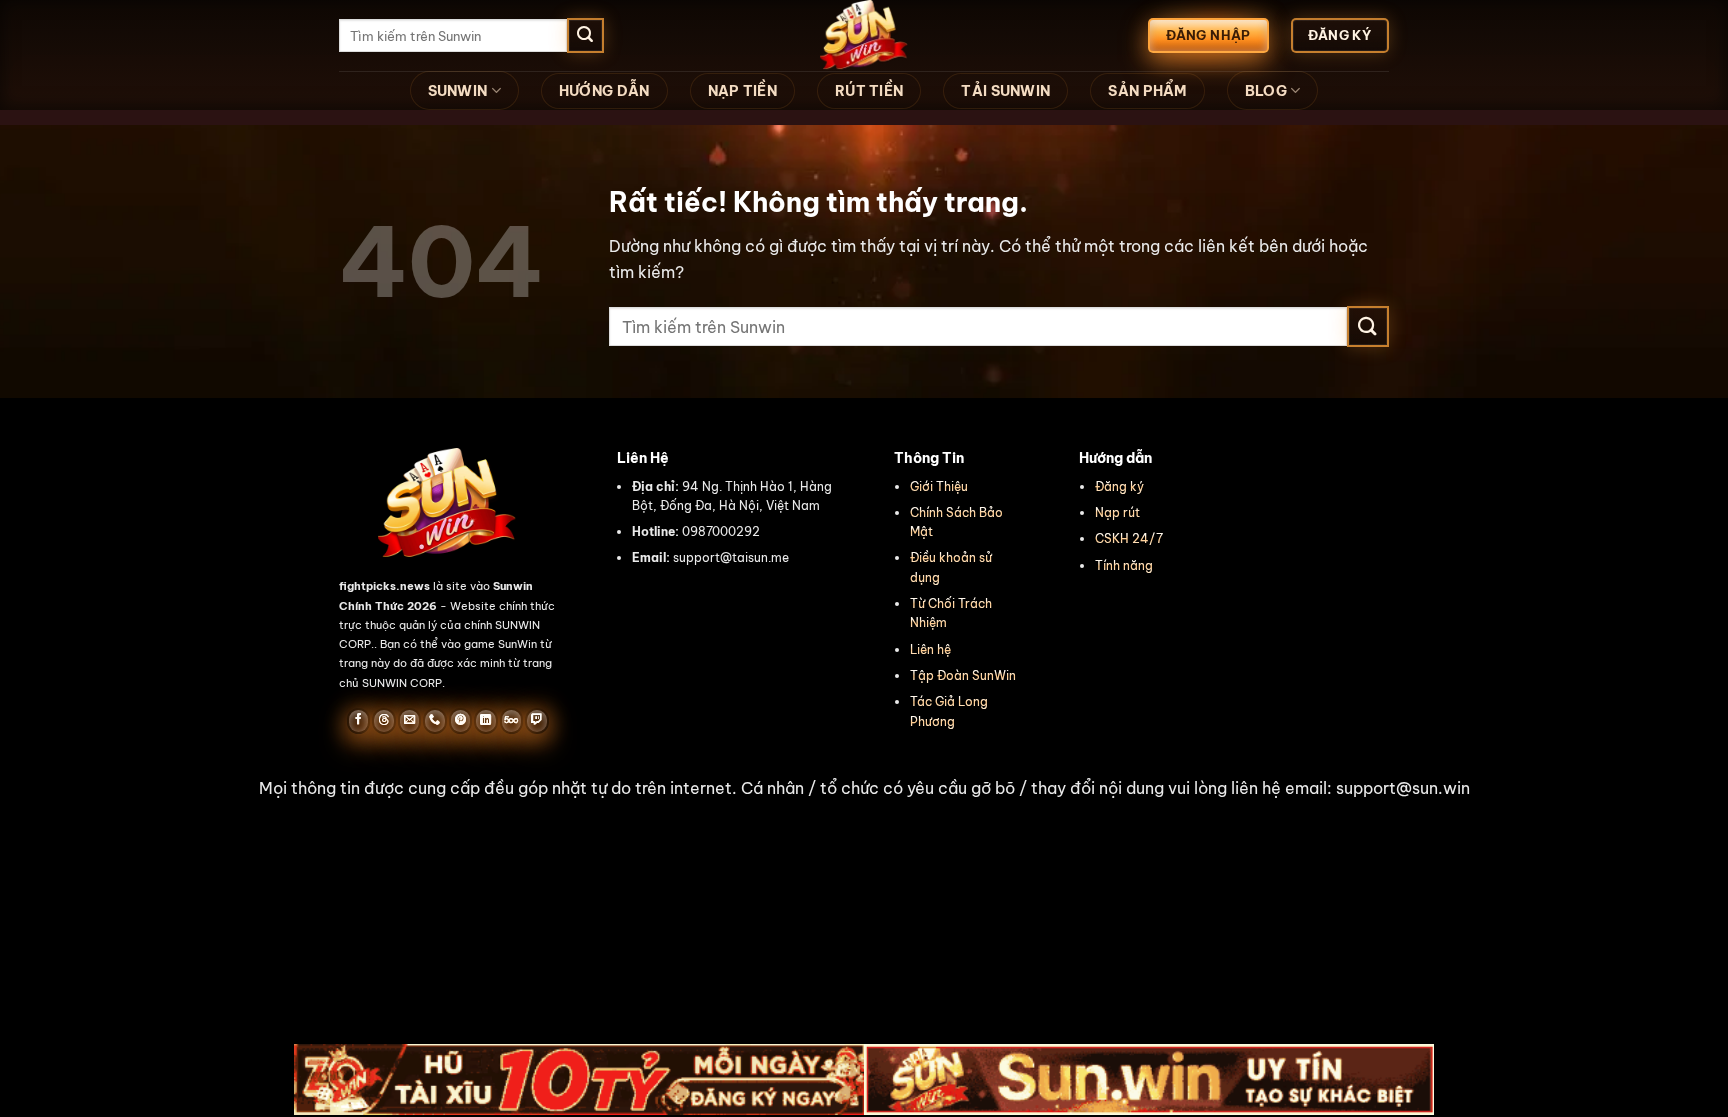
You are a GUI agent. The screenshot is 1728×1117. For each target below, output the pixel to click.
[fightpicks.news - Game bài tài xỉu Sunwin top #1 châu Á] (864, 35)
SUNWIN (458, 91)
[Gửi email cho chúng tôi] (409, 721)
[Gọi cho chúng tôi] (434, 721)
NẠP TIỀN (742, 91)
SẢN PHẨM (1147, 91)
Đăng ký (1119, 486)
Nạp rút (1117, 512)
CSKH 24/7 (1129, 538)
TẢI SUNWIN (1005, 91)
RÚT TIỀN (869, 91)
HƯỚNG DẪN (604, 91)
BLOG (1266, 91)
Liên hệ (930, 649)
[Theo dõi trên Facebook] (358, 721)
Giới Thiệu (939, 486)
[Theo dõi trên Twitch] (536, 721)
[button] (864, 789)
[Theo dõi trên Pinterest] (460, 721)
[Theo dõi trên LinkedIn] (485, 721)
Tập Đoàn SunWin (963, 675)
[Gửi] (585, 36)
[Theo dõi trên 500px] (511, 721)
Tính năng (1124, 565)
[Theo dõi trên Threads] (383, 721)
